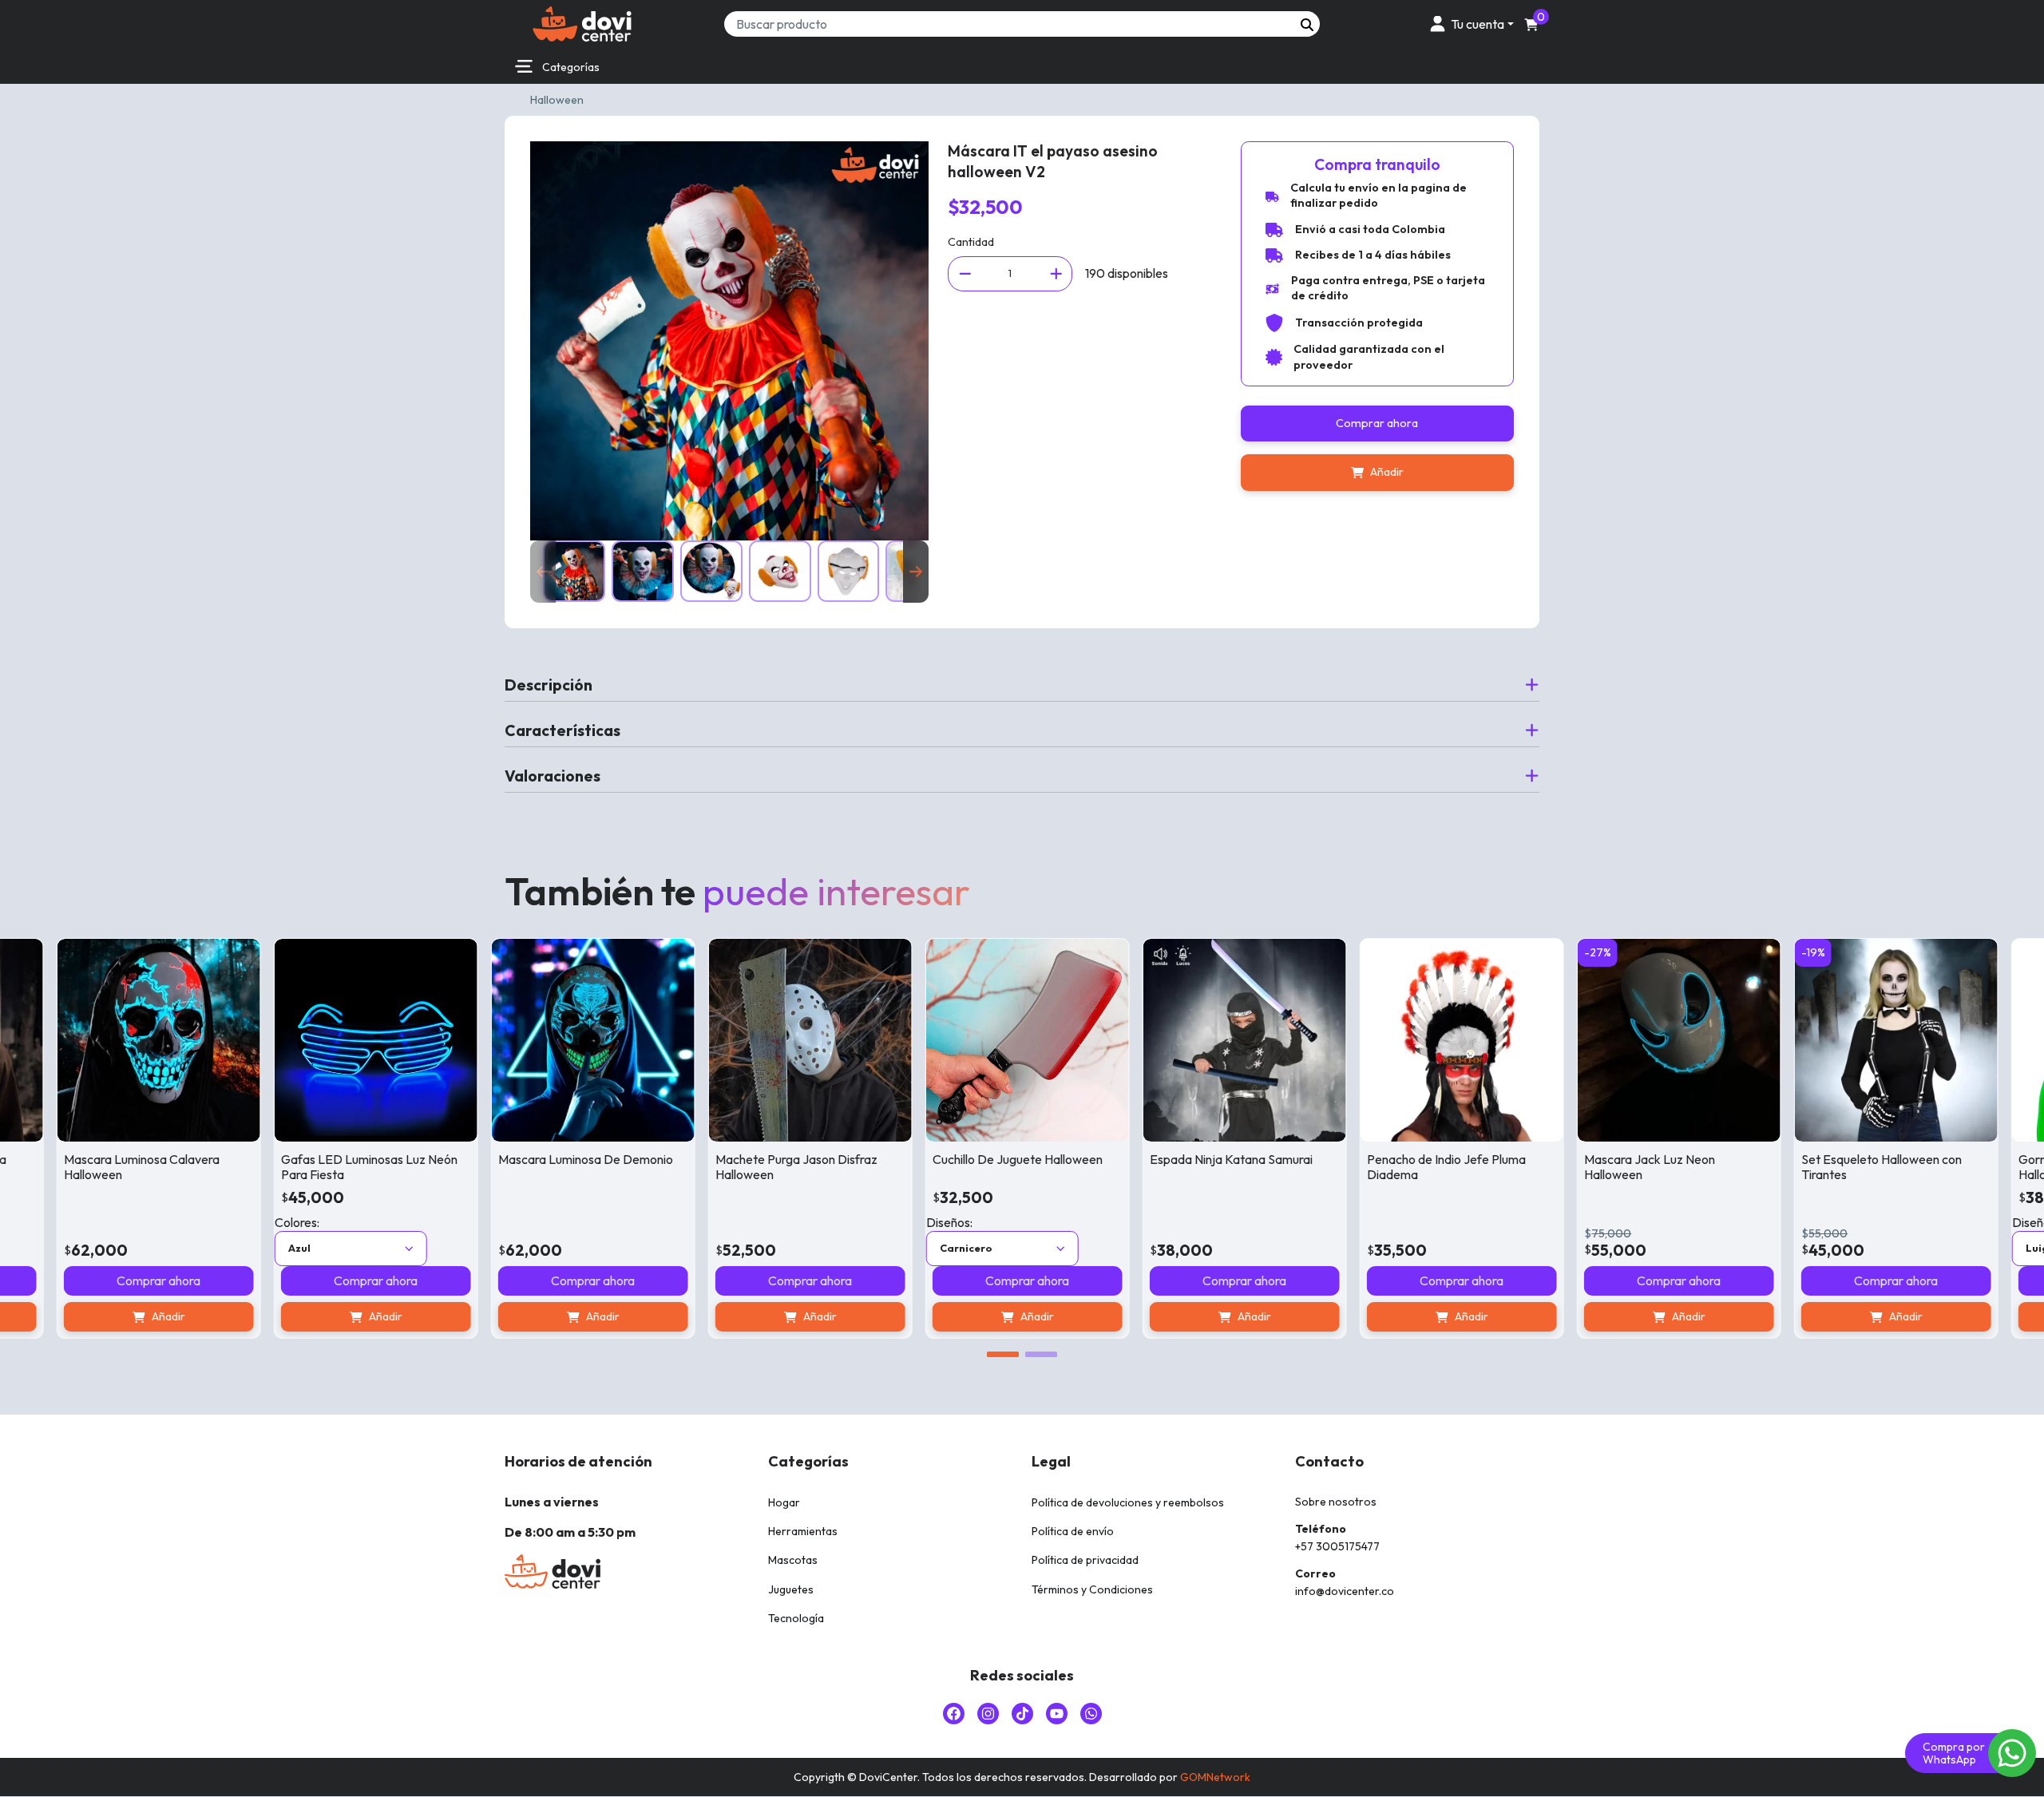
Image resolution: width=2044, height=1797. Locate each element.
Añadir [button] (520, 1316)
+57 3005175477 (1337, 1546)
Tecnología (796, 1618)
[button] (1469, 24)
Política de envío (1073, 1531)
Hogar (784, 1502)
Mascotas (793, 1560)
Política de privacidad (1085, 1560)
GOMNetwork (1215, 1777)
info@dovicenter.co (1345, 1591)
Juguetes (791, 1589)
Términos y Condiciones (1092, 1589)
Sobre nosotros (1336, 1502)
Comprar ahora (1377, 423)
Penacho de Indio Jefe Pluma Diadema (1363, 1167)
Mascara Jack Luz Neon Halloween (1567, 1167)
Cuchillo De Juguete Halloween (935, 1159)
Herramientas (803, 1531)
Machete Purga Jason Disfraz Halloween (713, 1167)
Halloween (557, 100)
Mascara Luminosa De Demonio (503, 1159)
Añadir (1387, 472)
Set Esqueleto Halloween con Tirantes (1798, 1167)
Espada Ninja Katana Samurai (1148, 1159)
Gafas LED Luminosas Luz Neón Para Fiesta (286, 1167)
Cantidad (971, 242)
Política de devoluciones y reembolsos (1128, 1502)
